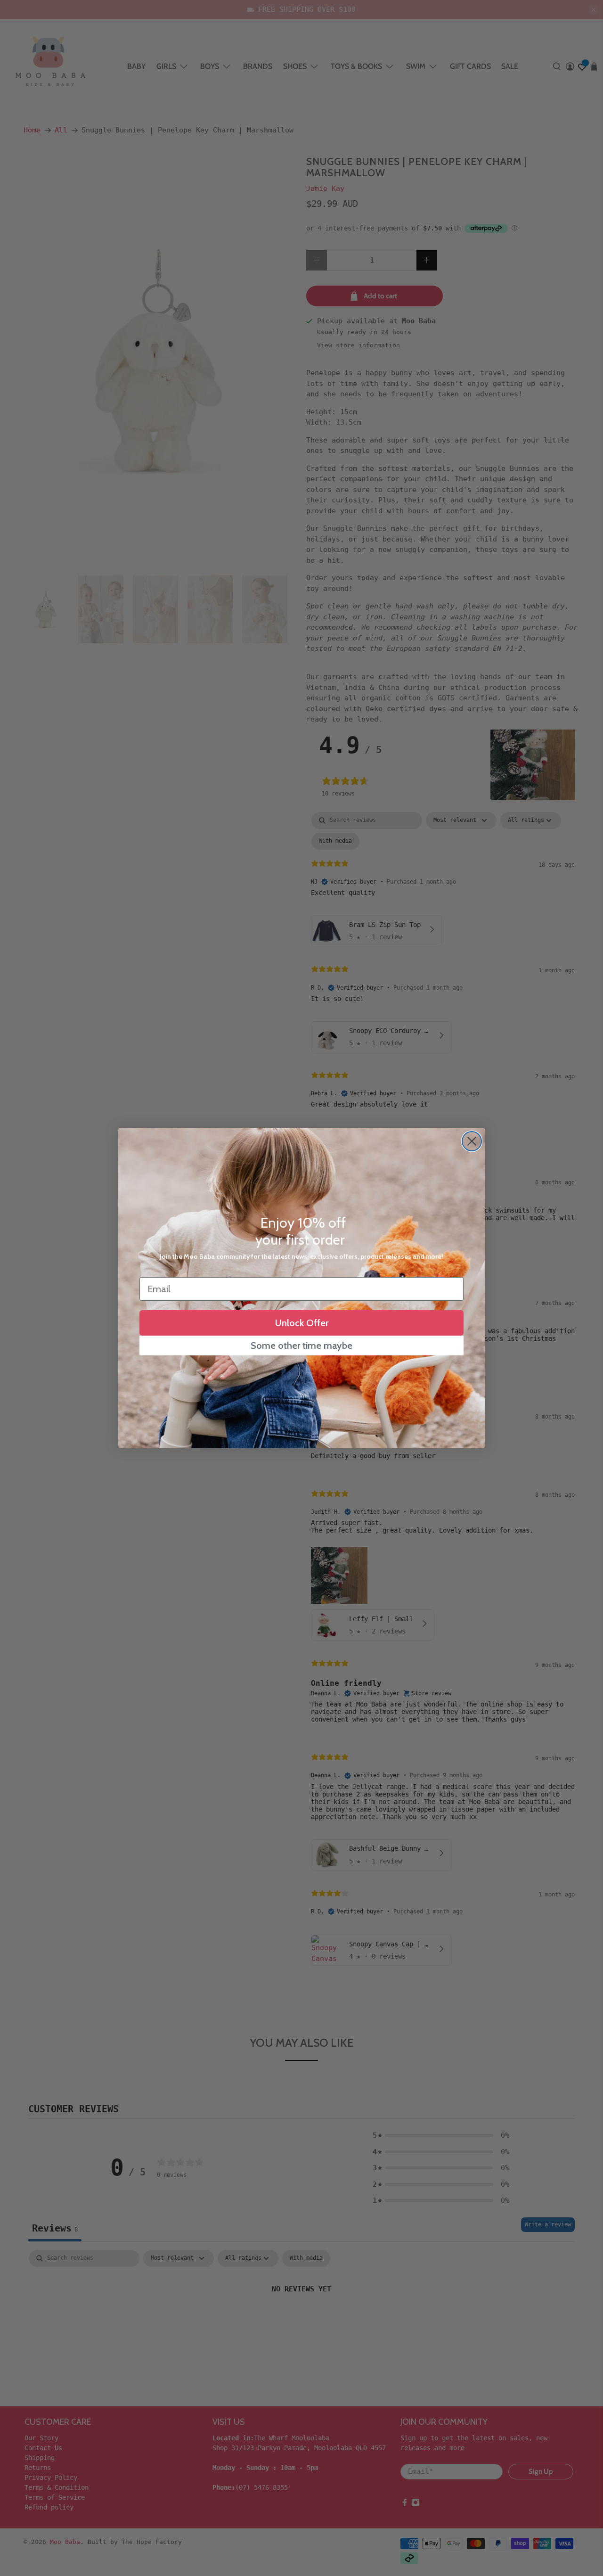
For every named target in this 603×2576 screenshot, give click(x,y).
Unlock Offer (302, 1323)
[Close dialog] (472, 1141)
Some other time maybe (301, 1345)
